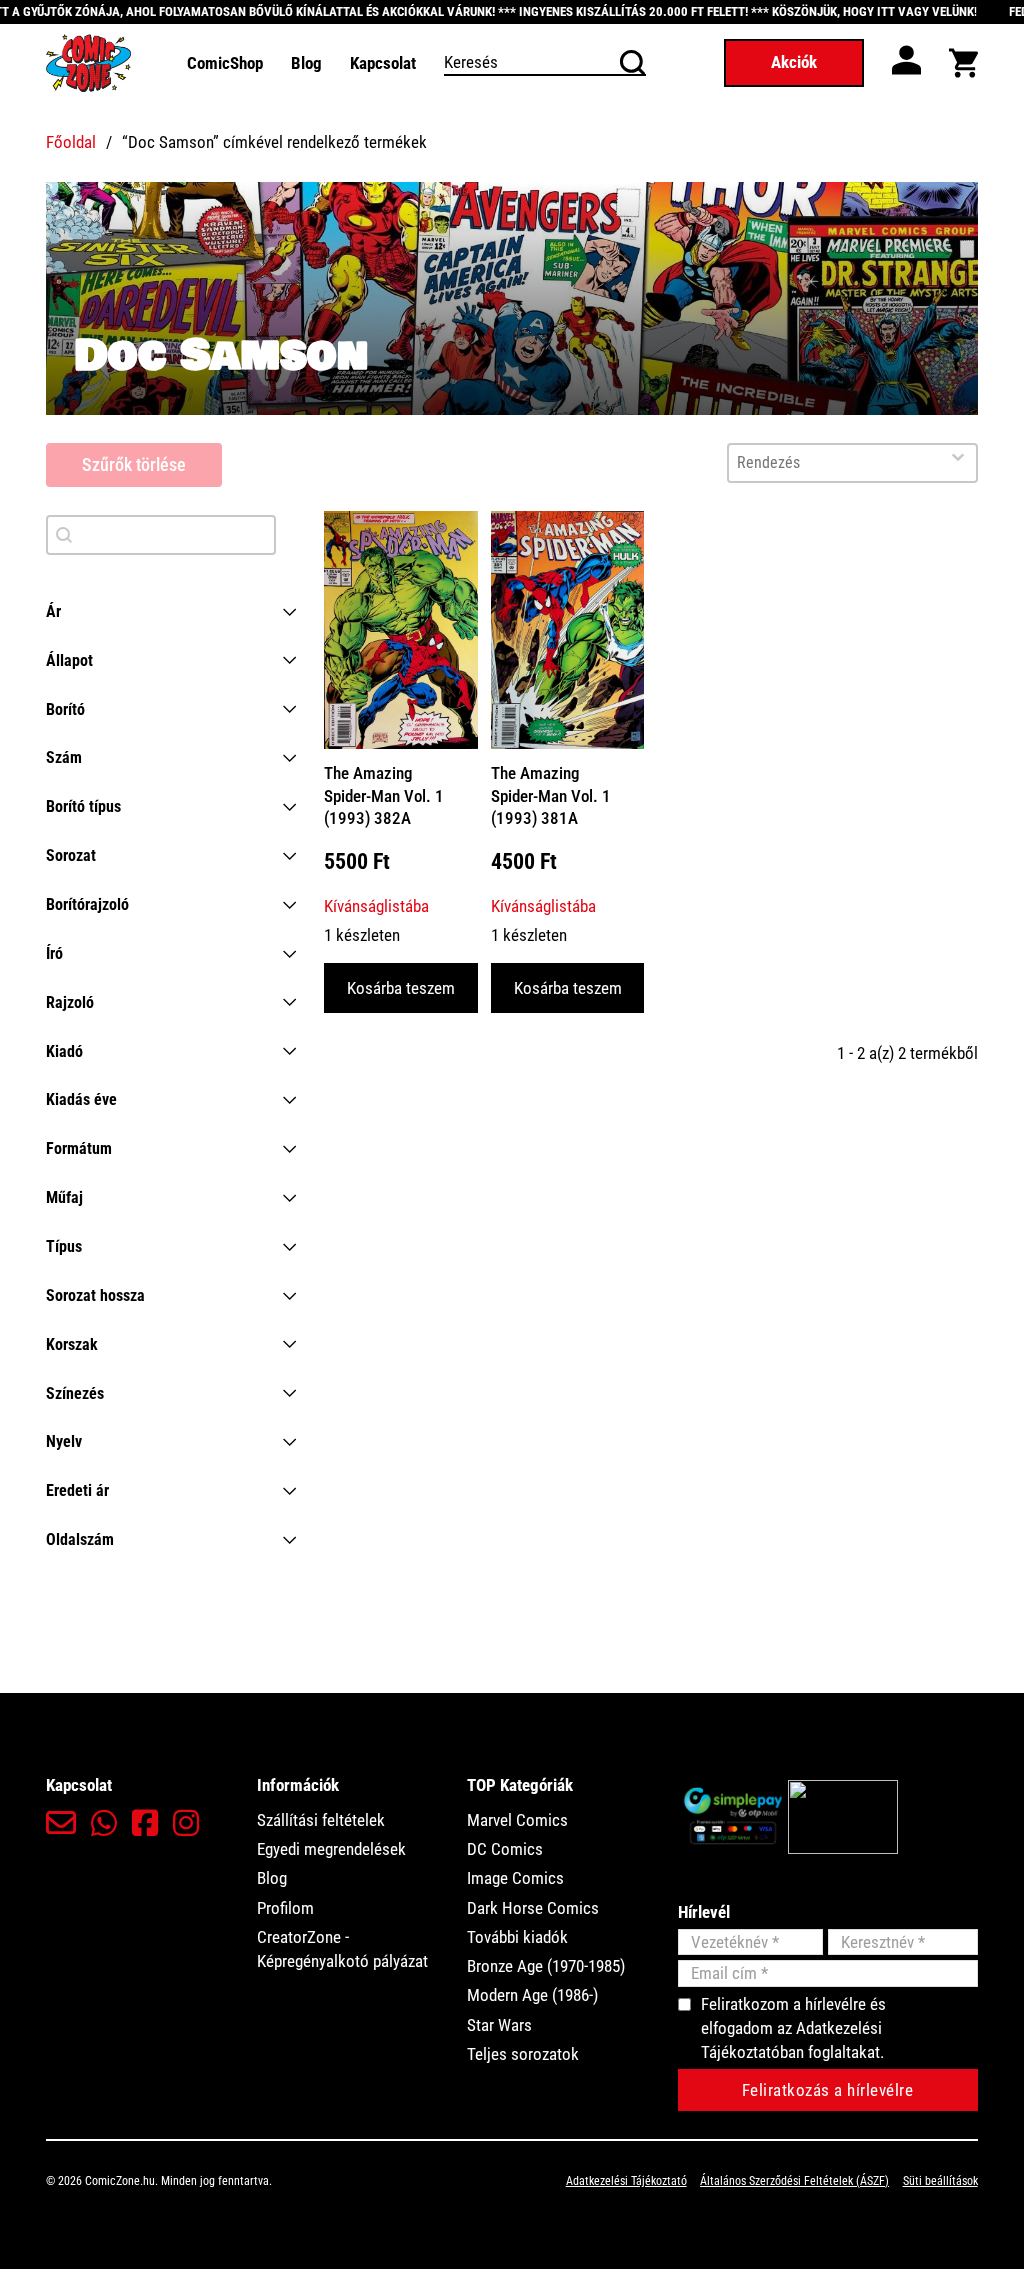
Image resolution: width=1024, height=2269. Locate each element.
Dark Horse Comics (533, 1908)
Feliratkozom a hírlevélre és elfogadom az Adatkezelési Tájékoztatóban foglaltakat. (793, 2028)
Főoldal (71, 142)
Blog (306, 63)
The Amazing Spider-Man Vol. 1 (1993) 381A (551, 795)
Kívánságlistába (376, 906)
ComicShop (225, 63)
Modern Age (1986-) (532, 1995)
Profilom (285, 1908)
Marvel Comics (517, 1820)
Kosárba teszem (401, 988)
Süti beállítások (940, 2181)
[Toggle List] (958, 457)
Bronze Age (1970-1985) (546, 1966)
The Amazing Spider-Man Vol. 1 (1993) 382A (384, 795)
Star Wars (499, 2025)
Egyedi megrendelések (331, 1849)
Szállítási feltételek (321, 1820)
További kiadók (517, 1937)
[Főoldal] (88, 62)
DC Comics (505, 1849)
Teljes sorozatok (523, 2054)
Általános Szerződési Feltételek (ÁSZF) (794, 2181)
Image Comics (515, 1878)
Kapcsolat (383, 63)
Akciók (794, 62)
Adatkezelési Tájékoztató (626, 2181)
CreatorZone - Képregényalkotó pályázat (342, 1949)
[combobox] (834, 463)
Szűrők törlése (134, 464)
